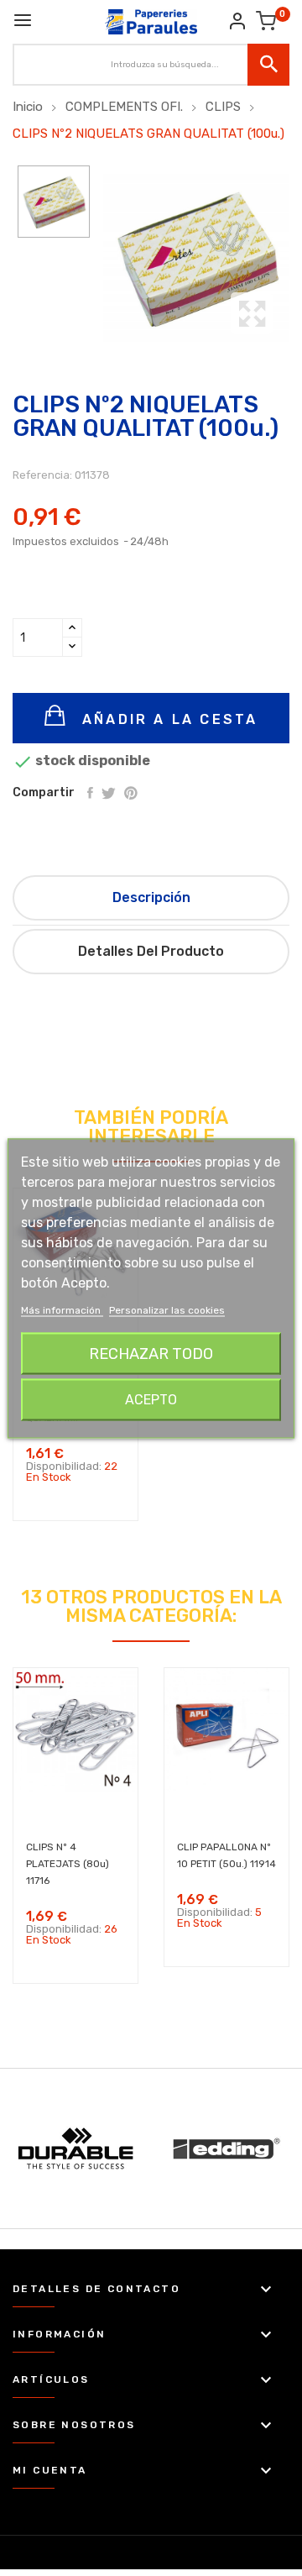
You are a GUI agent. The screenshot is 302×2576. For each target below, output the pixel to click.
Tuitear (109, 793)
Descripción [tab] (151, 897)
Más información (62, 1309)
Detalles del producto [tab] (151, 951)
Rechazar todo (151, 1353)
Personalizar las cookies (167, 1309)
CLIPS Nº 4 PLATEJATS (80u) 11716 (68, 1864)
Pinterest (131, 793)
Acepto (151, 1399)
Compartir (90, 793)
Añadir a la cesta (167, 719)
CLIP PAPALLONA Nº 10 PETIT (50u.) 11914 (226, 1855)
